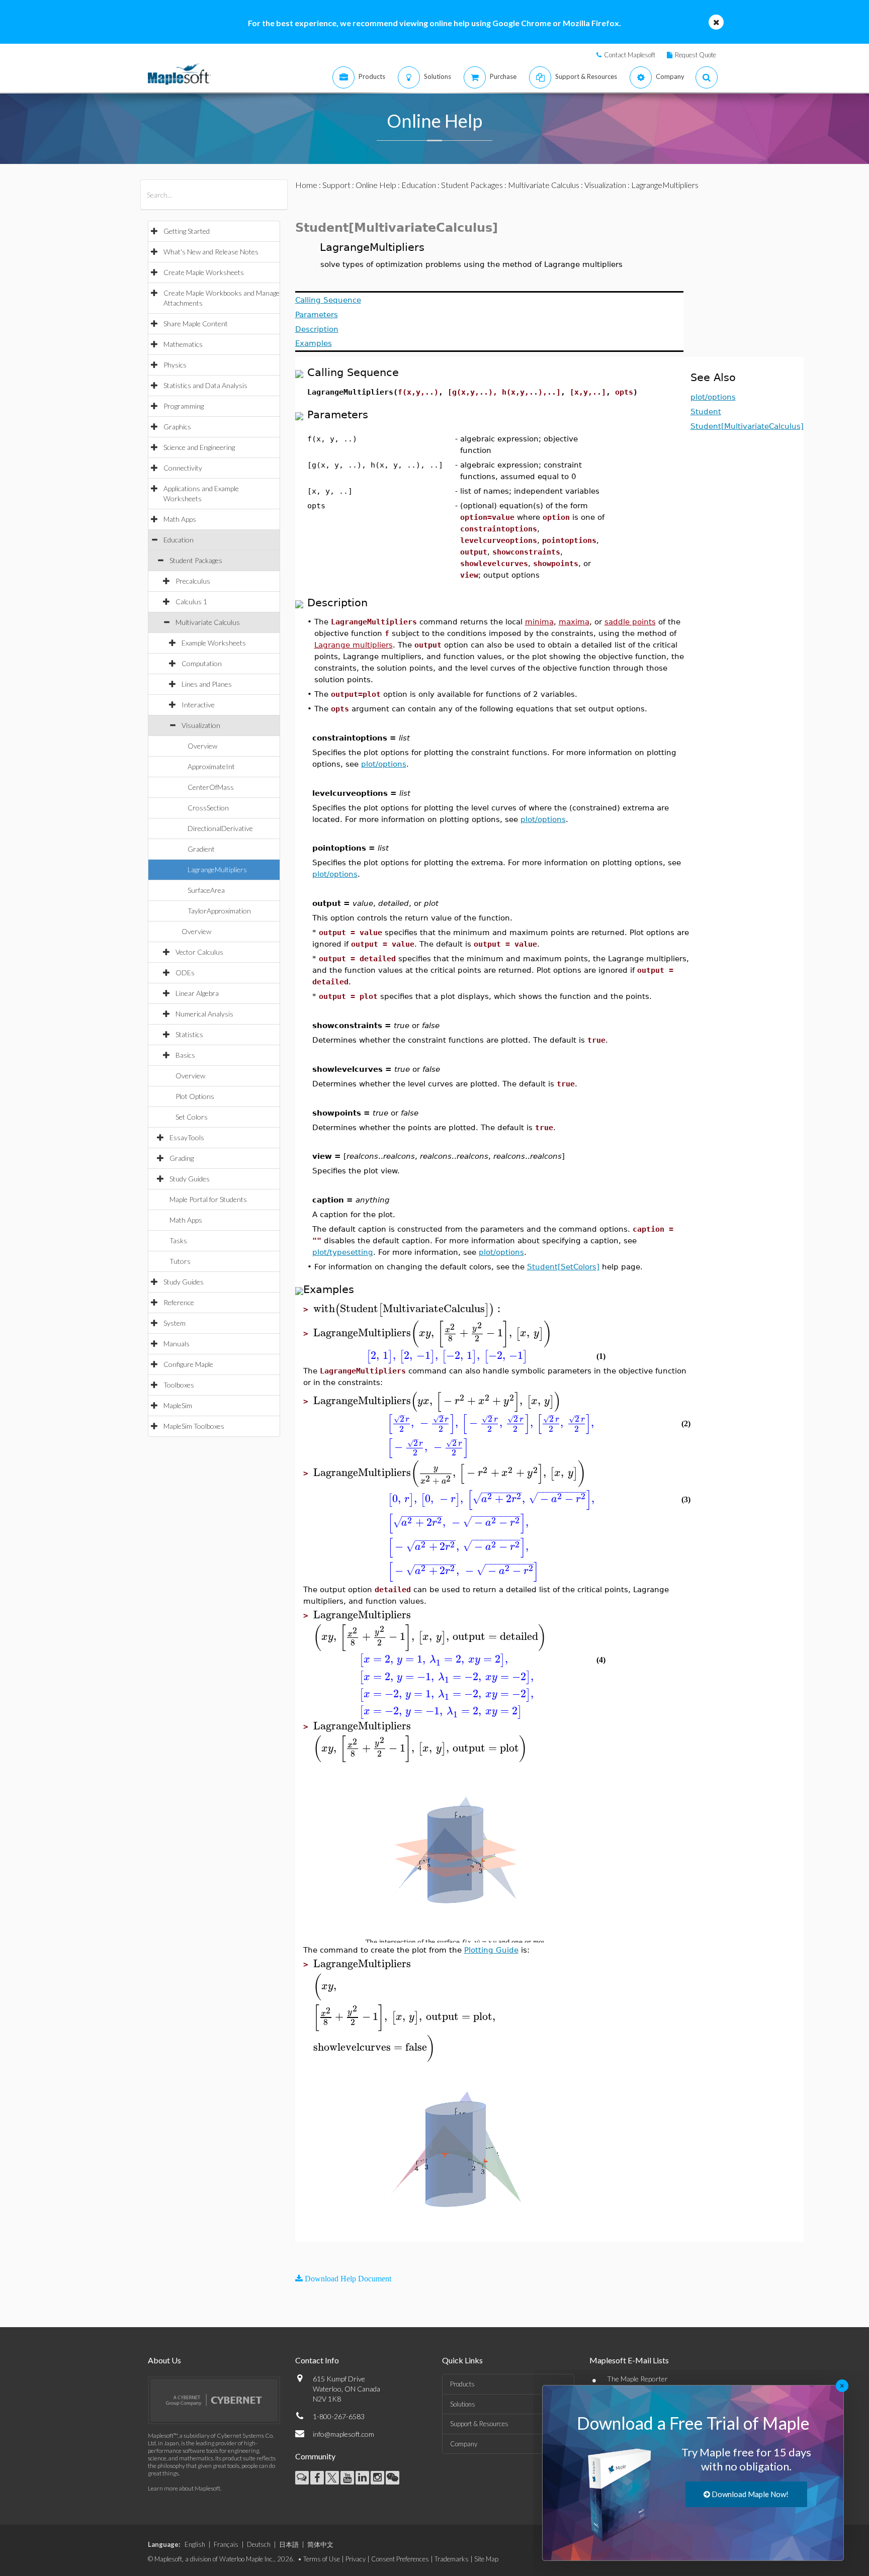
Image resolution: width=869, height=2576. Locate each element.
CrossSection (208, 808)
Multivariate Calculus (208, 622)
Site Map (486, 2559)
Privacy (356, 2559)
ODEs (185, 973)
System (175, 1323)
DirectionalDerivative (220, 828)
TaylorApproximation (219, 911)
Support (336, 185)
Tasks (178, 1240)
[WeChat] (393, 2478)
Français (226, 2544)
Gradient (201, 849)
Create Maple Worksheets (204, 272)
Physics (175, 365)
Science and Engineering (199, 447)
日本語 (289, 2544)
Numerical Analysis (204, 1014)
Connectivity (183, 468)
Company (464, 2444)
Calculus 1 (191, 602)
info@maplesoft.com (343, 2434)
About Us (164, 2360)
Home (306, 185)
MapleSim (178, 1405)
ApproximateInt (211, 766)
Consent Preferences (400, 2559)
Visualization (201, 725)
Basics (185, 1055)
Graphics (177, 427)
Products (462, 2384)
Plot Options (195, 1096)
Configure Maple (188, 1364)
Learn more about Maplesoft (184, 2488)
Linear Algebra (197, 993)
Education (179, 540)
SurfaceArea (206, 890)
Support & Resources (479, 2424)
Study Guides (190, 1179)
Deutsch (259, 2544)
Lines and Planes (207, 684)
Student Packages (196, 560)
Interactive (198, 705)
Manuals (177, 1344)
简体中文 (320, 2544)
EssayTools (187, 1137)
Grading (182, 1158)
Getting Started (187, 231)
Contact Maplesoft (630, 55)
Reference (179, 1302)
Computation (202, 663)
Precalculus (193, 581)
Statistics (189, 1034)
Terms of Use (322, 2559)
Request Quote (696, 55)
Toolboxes (179, 1385)
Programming (184, 406)
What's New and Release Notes (211, 252)
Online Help (376, 185)
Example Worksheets (214, 643)
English (195, 2544)
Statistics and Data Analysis (205, 385)
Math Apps (180, 519)
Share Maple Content (196, 324)
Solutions (463, 2404)
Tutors (180, 1261)
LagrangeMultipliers (217, 869)
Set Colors (192, 1117)
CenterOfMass (211, 787)
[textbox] (408, 1309)
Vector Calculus (199, 952)
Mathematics (183, 344)
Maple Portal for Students (208, 1199)
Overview (202, 746)
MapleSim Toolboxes (194, 1426)
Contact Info (317, 2360)
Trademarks (452, 2559)
